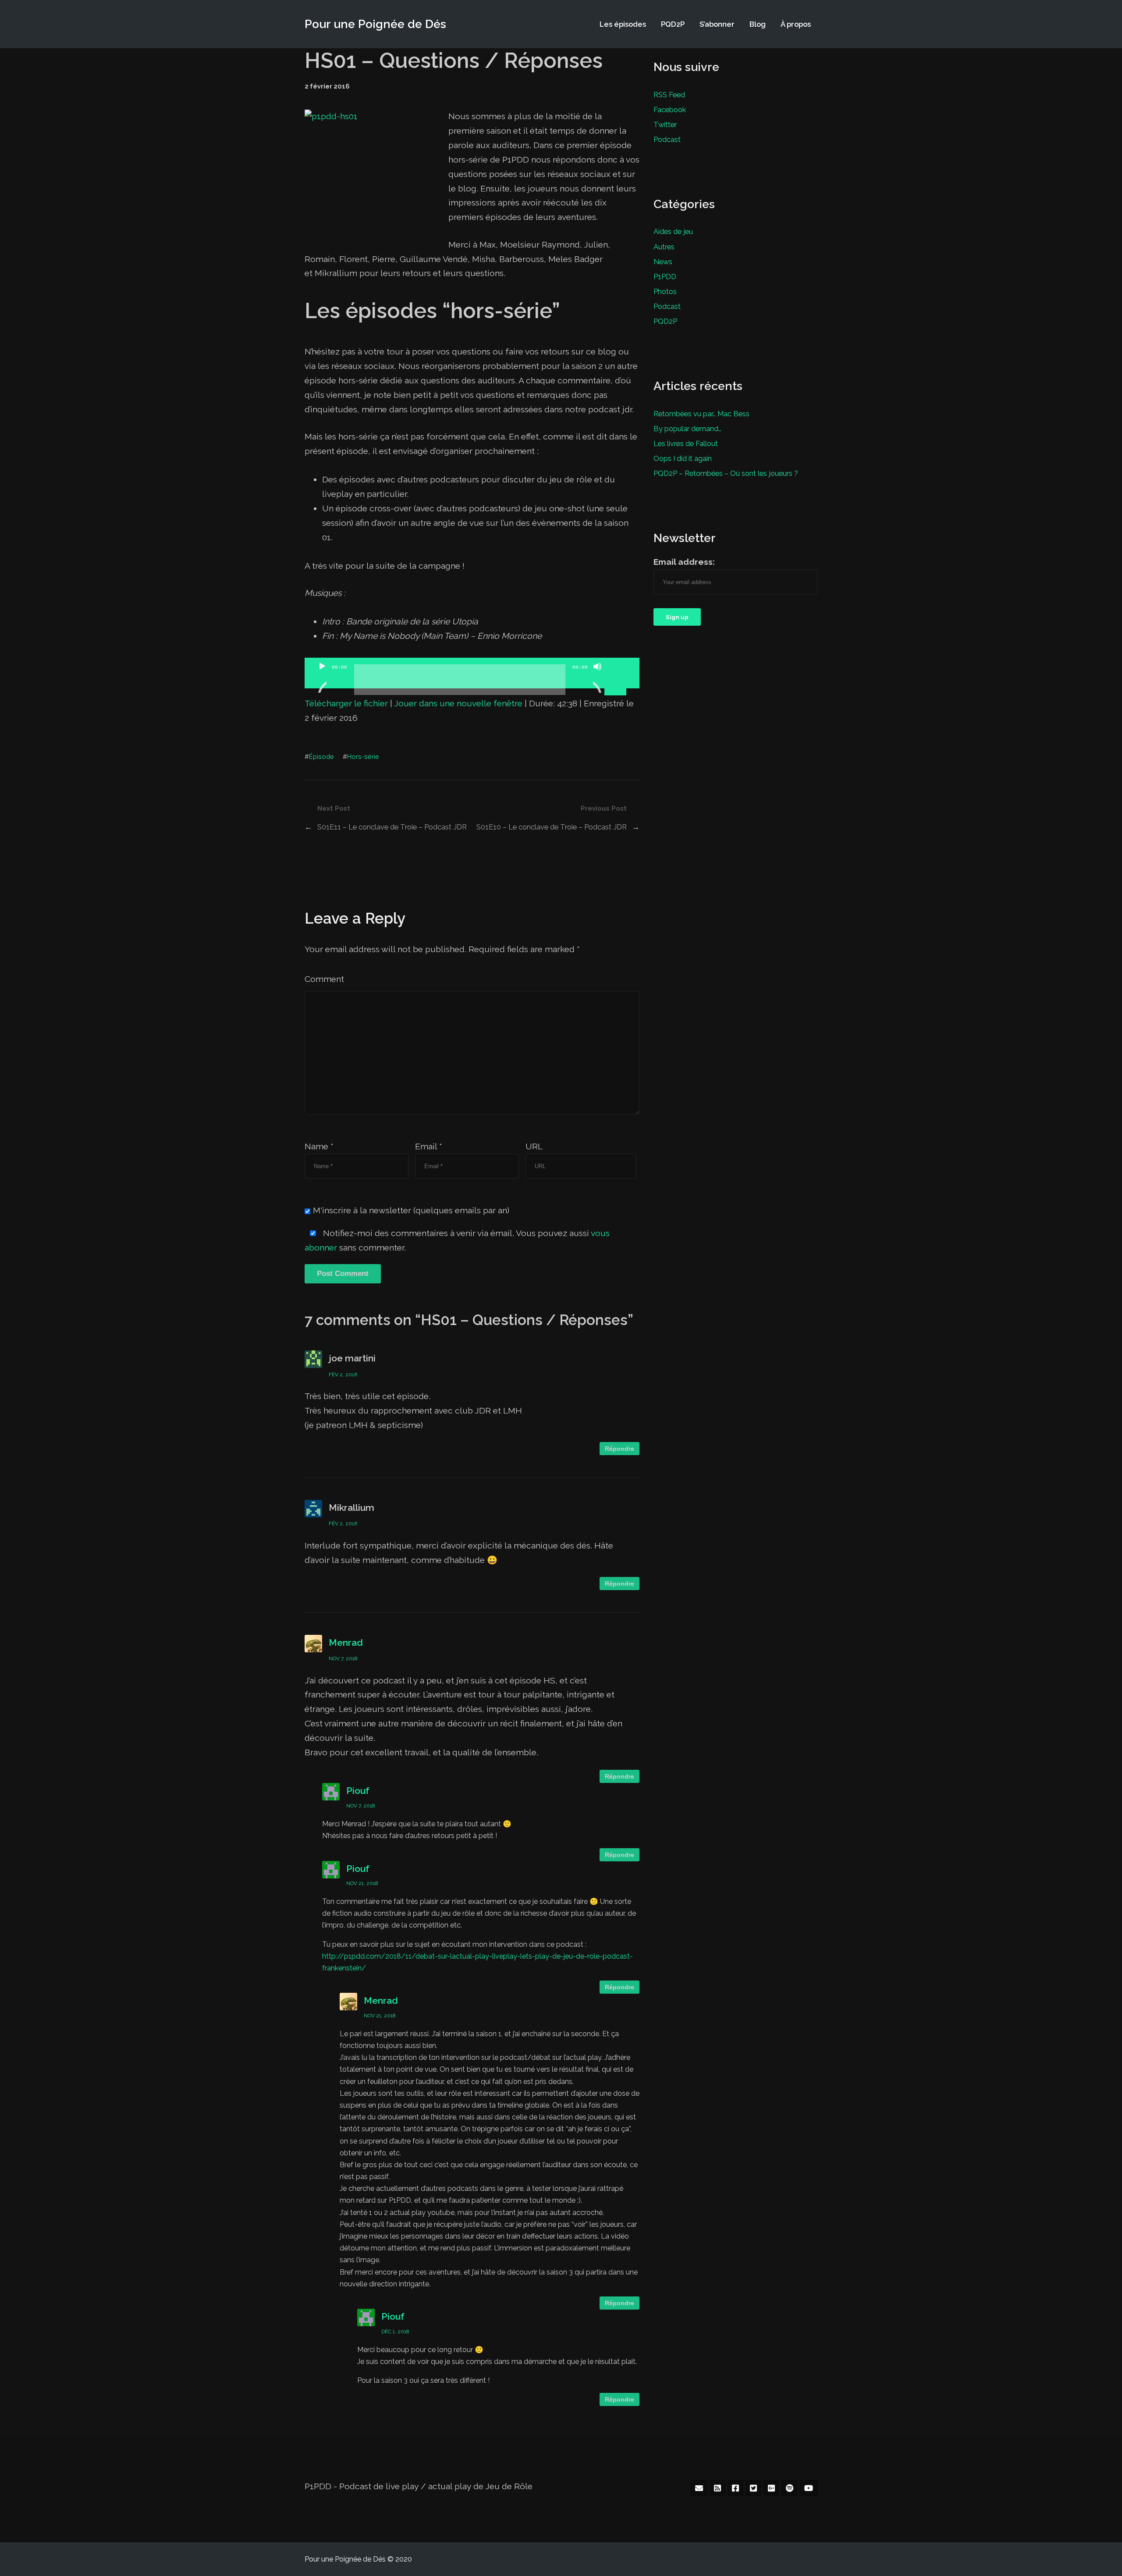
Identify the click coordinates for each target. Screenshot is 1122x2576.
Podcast (667, 139)
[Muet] (597, 677)
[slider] (617, 666)
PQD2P (673, 24)
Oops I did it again (683, 458)
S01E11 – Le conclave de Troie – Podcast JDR (392, 827)
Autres (664, 247)
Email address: (684, 562)
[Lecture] (322, 677)
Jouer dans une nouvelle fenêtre (458, 703)
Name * (319, 1146)
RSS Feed (669, 95)
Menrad (346, 1642)
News (663, 262)
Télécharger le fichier (346, 703)
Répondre (620, 1449)
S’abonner (717, 24)
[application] (472, 673)
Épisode (321, 757)
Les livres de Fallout (686, 443)
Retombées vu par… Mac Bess (701, 414)
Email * (429, 1146)
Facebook (670, 110)
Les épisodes (623, 24)
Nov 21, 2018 (362, 1883)
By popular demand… (687, 429)
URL (534, 1146)
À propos (796, 24)
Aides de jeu (673, 231)
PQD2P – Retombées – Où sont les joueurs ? (726, 473)
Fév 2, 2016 (343, 1375)
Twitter (665, 124)
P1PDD (665, 276)
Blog (758, 24)
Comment (324, 979)
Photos (665, 291)
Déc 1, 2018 (395, 2332)
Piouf (358, 1791)
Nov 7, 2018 (343, 1658)
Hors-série (363, 757)
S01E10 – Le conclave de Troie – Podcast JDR (552, 827)
